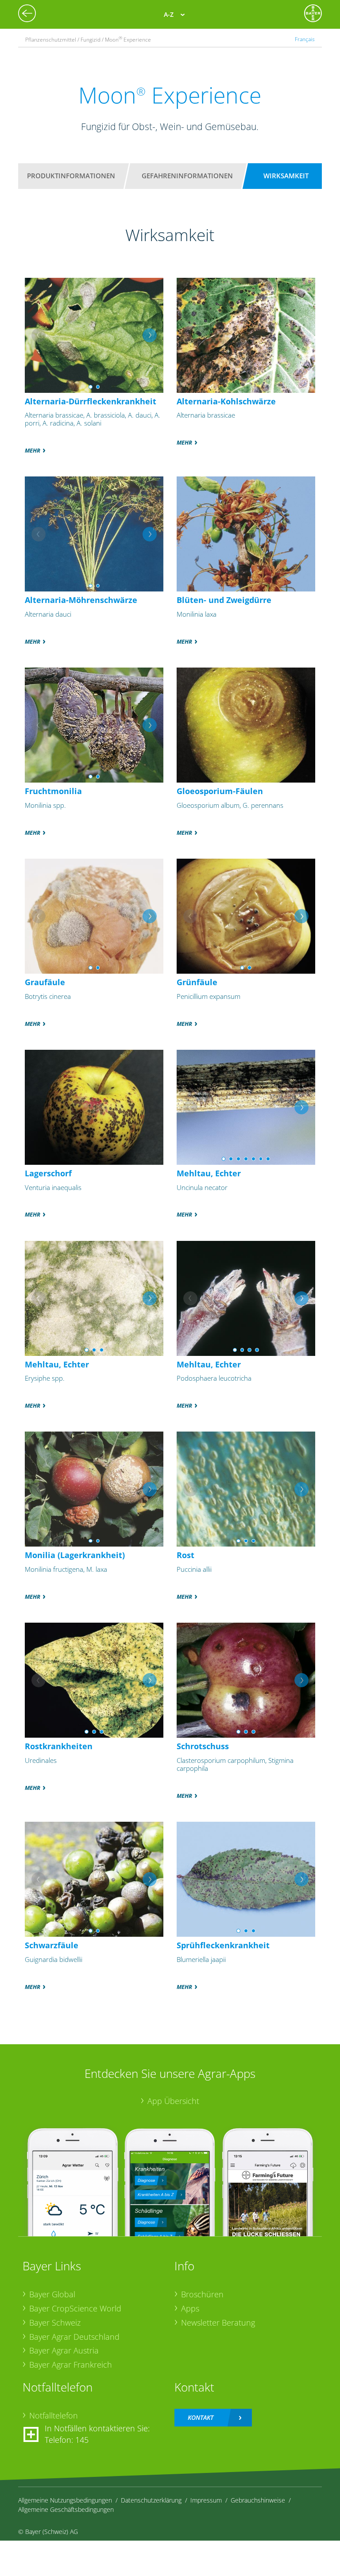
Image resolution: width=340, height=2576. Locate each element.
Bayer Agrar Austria (64, 2350)
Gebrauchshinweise (258, 2500)
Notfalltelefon (54, 2415)
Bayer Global (52, 2294)
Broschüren (202, 2294)
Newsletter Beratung (218, 2323)
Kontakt (201, 2417)
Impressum (206, 2500)
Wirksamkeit (286, 176)
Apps (190, 2308)
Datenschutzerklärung (151, 2500)
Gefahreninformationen (187, 176)
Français (305, 39)
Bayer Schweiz (55, 2323)
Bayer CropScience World (75, 2308)
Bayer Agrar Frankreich (71, 2365)
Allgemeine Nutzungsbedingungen (65, 2500)
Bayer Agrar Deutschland (74, 2337)
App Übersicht (173, 2101)
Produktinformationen (71, 176)
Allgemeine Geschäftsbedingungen (66, 2509)
